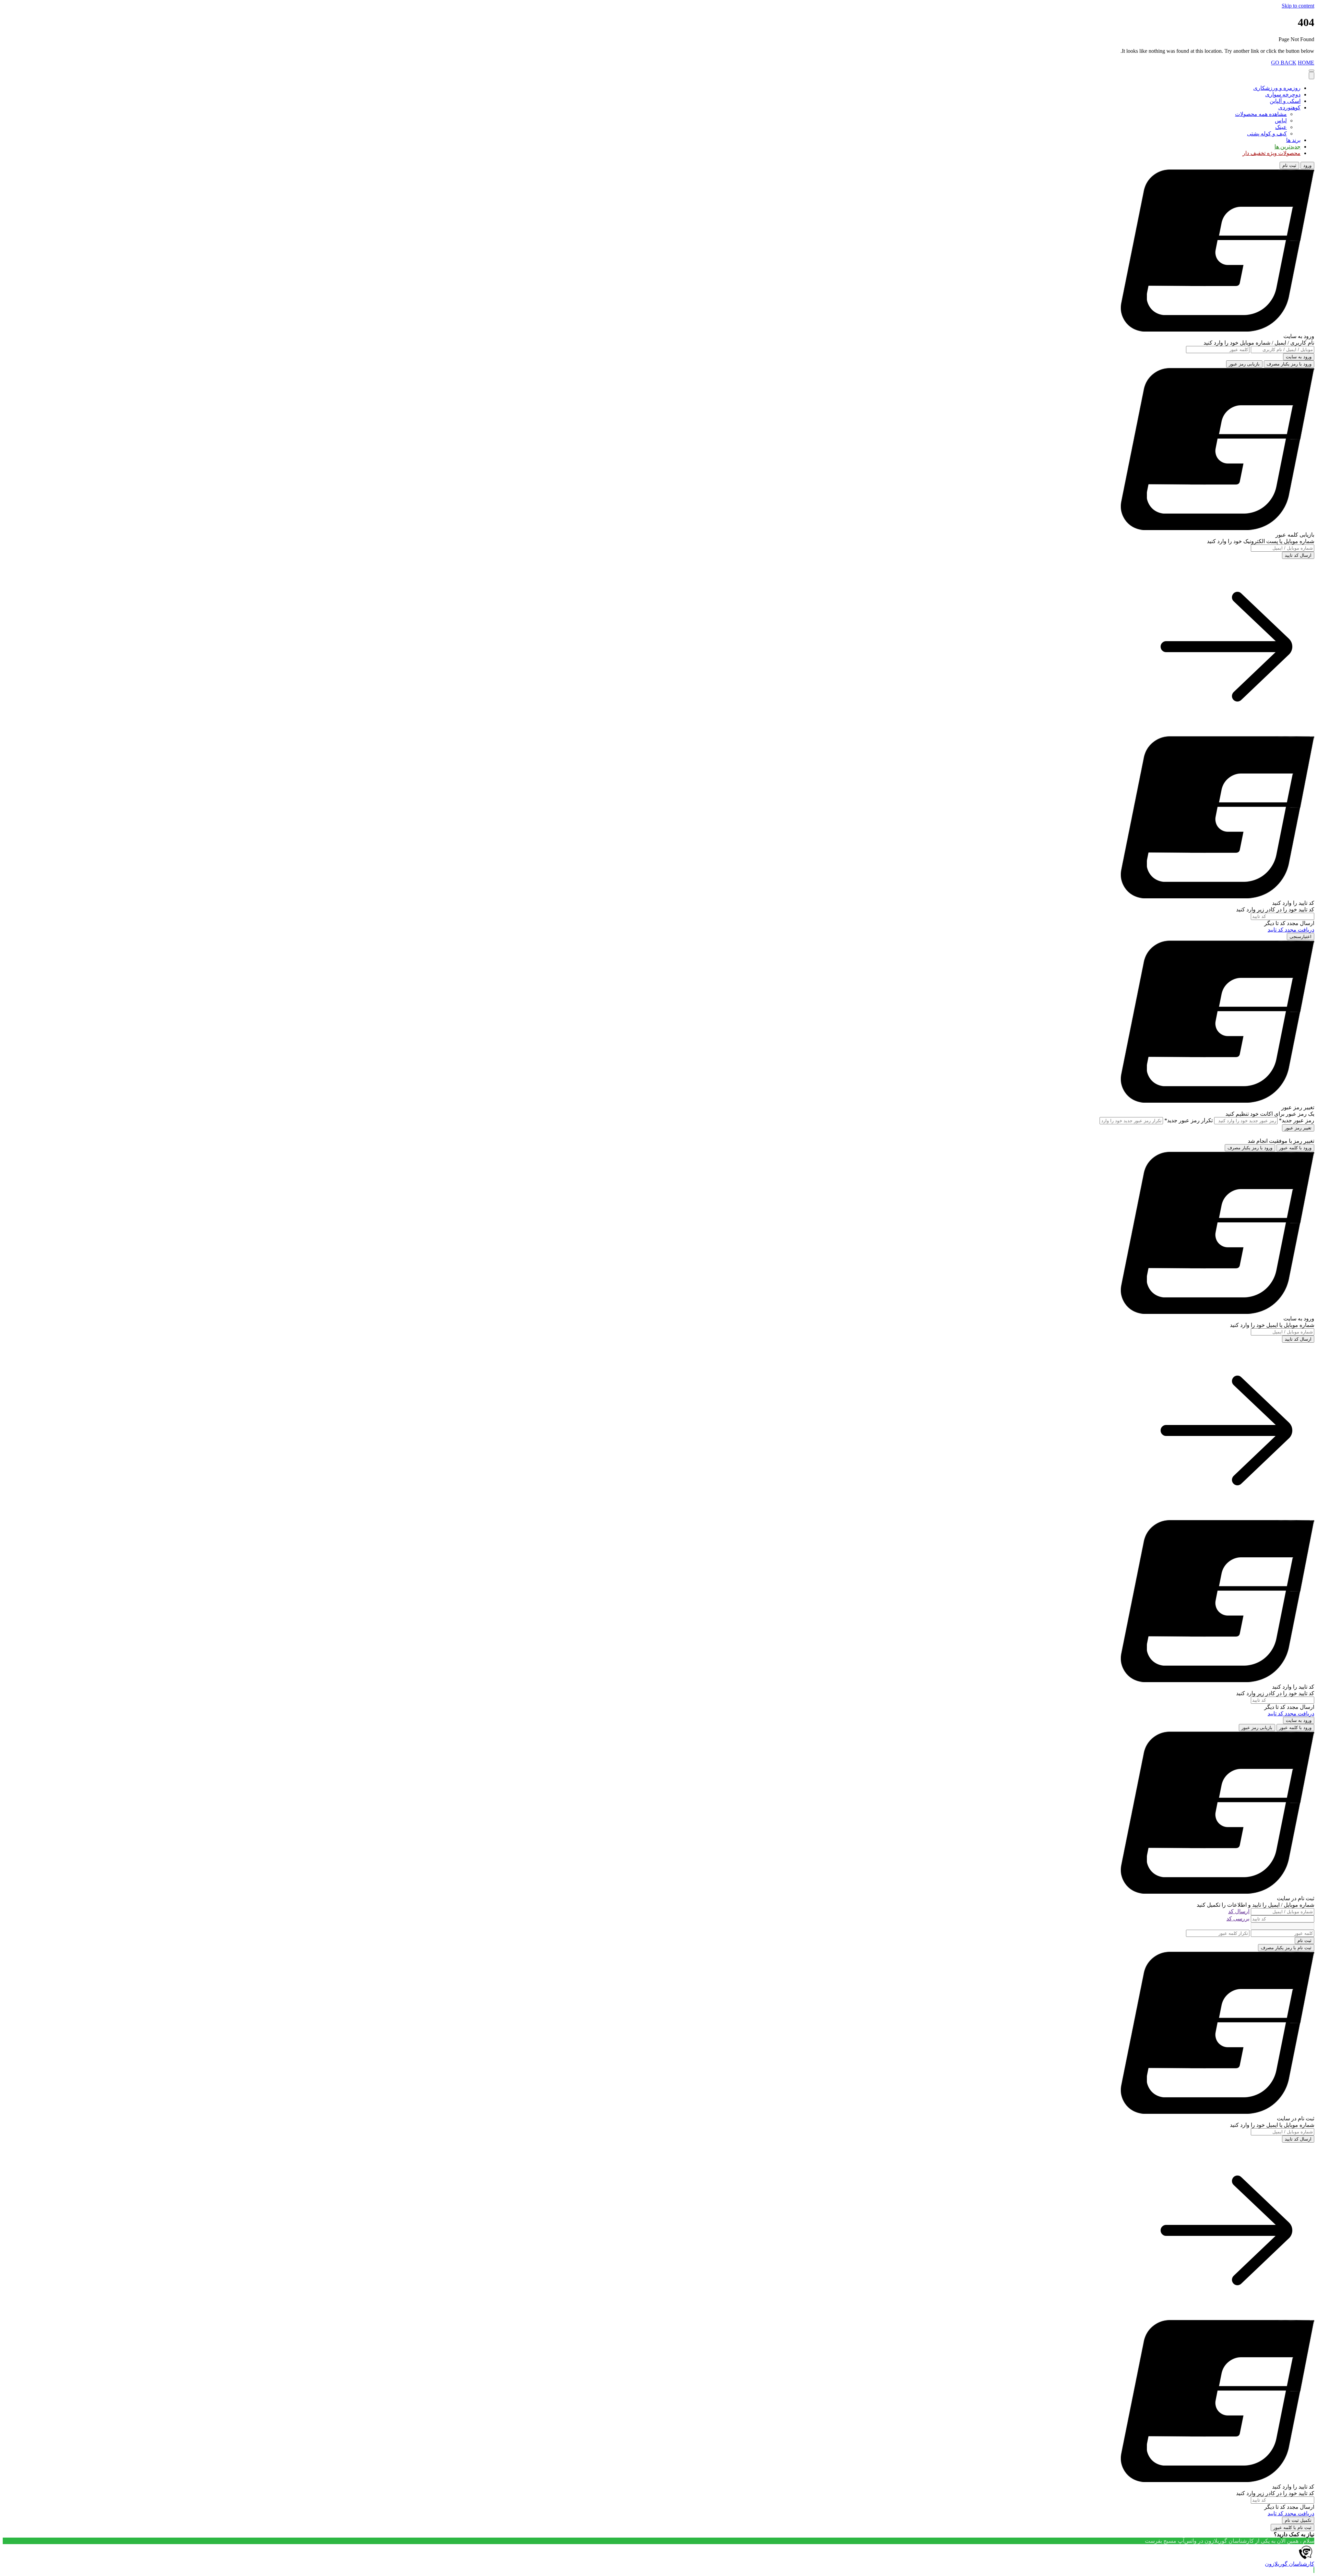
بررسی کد (1238, 1919)
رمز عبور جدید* (1297, 1120)
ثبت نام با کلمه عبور (1292, 2527)
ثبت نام (1289, 165)
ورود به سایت (1299, 357)
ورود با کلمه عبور (1295, 1148)
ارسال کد (1239, 1911)
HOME (1306, 63)
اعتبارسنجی (1301, 937)
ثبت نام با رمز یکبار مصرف (1286, 1948)
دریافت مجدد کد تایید (1291, 930)
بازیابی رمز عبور (1244, 364)
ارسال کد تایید (1298, 555)
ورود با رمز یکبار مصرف (1289, 364)
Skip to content (1298, 6)
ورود (1307, 165)
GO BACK (1284, 63)
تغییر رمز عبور (1298, 1128)
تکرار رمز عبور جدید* (1189, 1120)
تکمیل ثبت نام (1298, 2520)
